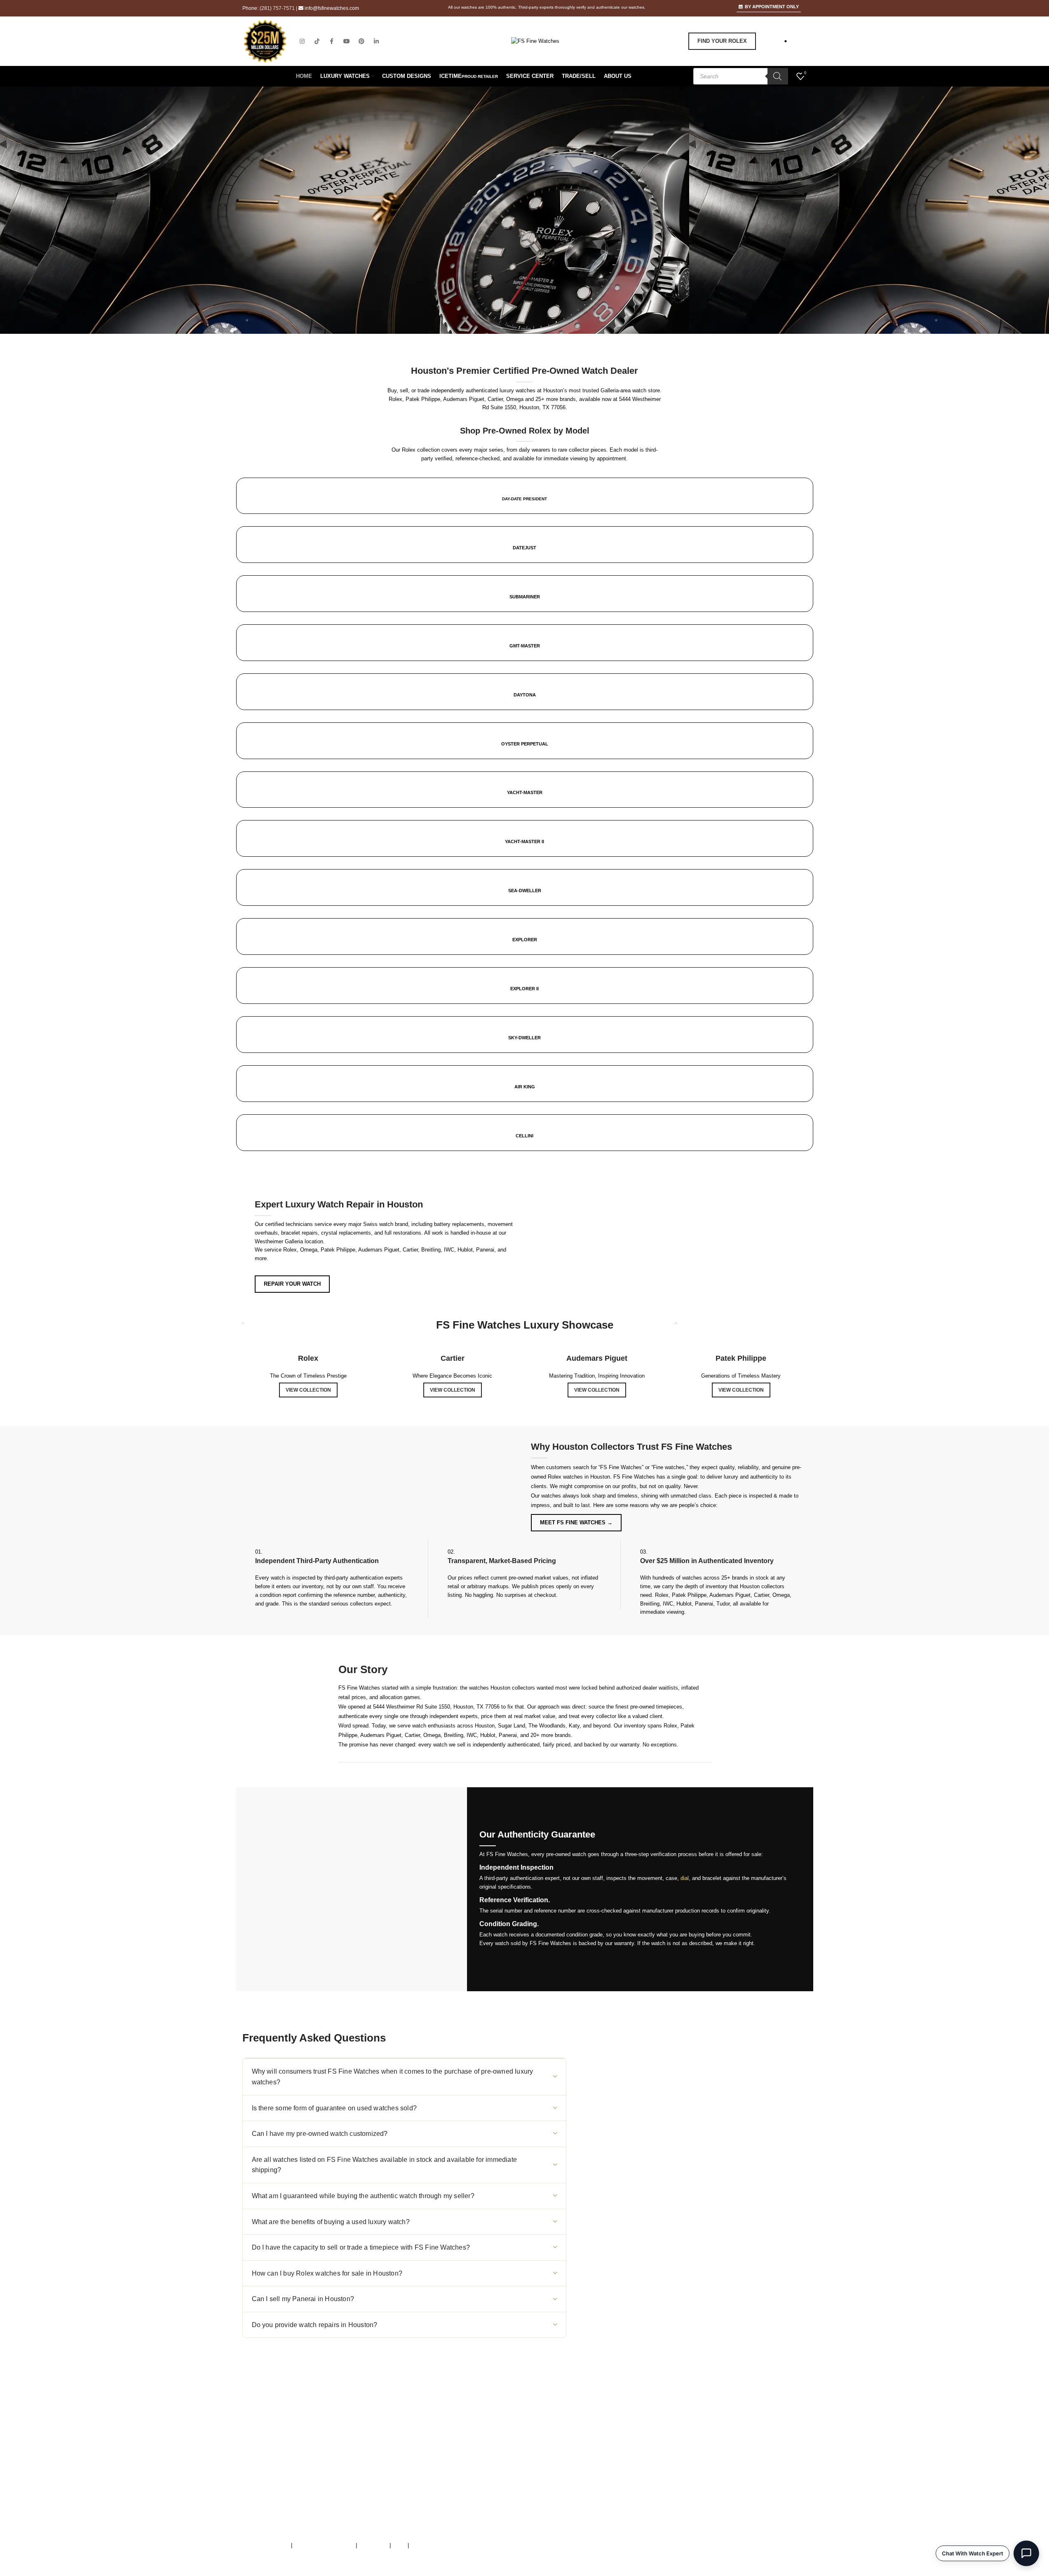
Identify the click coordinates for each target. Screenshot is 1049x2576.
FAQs (399, 2545)
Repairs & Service (610, 2448)
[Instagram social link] (302, 41)
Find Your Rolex (722, 41)
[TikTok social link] (317, 41)
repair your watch (292, 1284)
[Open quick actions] (1026, 2553)
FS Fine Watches (289, 2572)
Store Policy (373, 2545)
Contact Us (602, 2465)
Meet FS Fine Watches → (576, 1522)
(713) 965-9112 (419, 2448)
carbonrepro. (413, 2572)
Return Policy (605, 2482)
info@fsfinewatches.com (332, 8)
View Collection (308, 1390)
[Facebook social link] (332, 41)
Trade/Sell (601, 2457)
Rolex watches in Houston (579, 1477)
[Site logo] (535, 41)
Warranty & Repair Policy (324, 2545)
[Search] (778, 76)
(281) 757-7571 (277, 8)
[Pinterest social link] (361, 41)
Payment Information (614, 2491)
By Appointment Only (772, 7)
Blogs (595, 2500)
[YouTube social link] (347, 41)
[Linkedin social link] (376, 41)
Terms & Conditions (266, 2545)
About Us (600, 2439)
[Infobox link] (525, 819)
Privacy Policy (428, 2545)
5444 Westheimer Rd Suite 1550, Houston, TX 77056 (436, 1707)
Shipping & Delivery (612, 2474)
